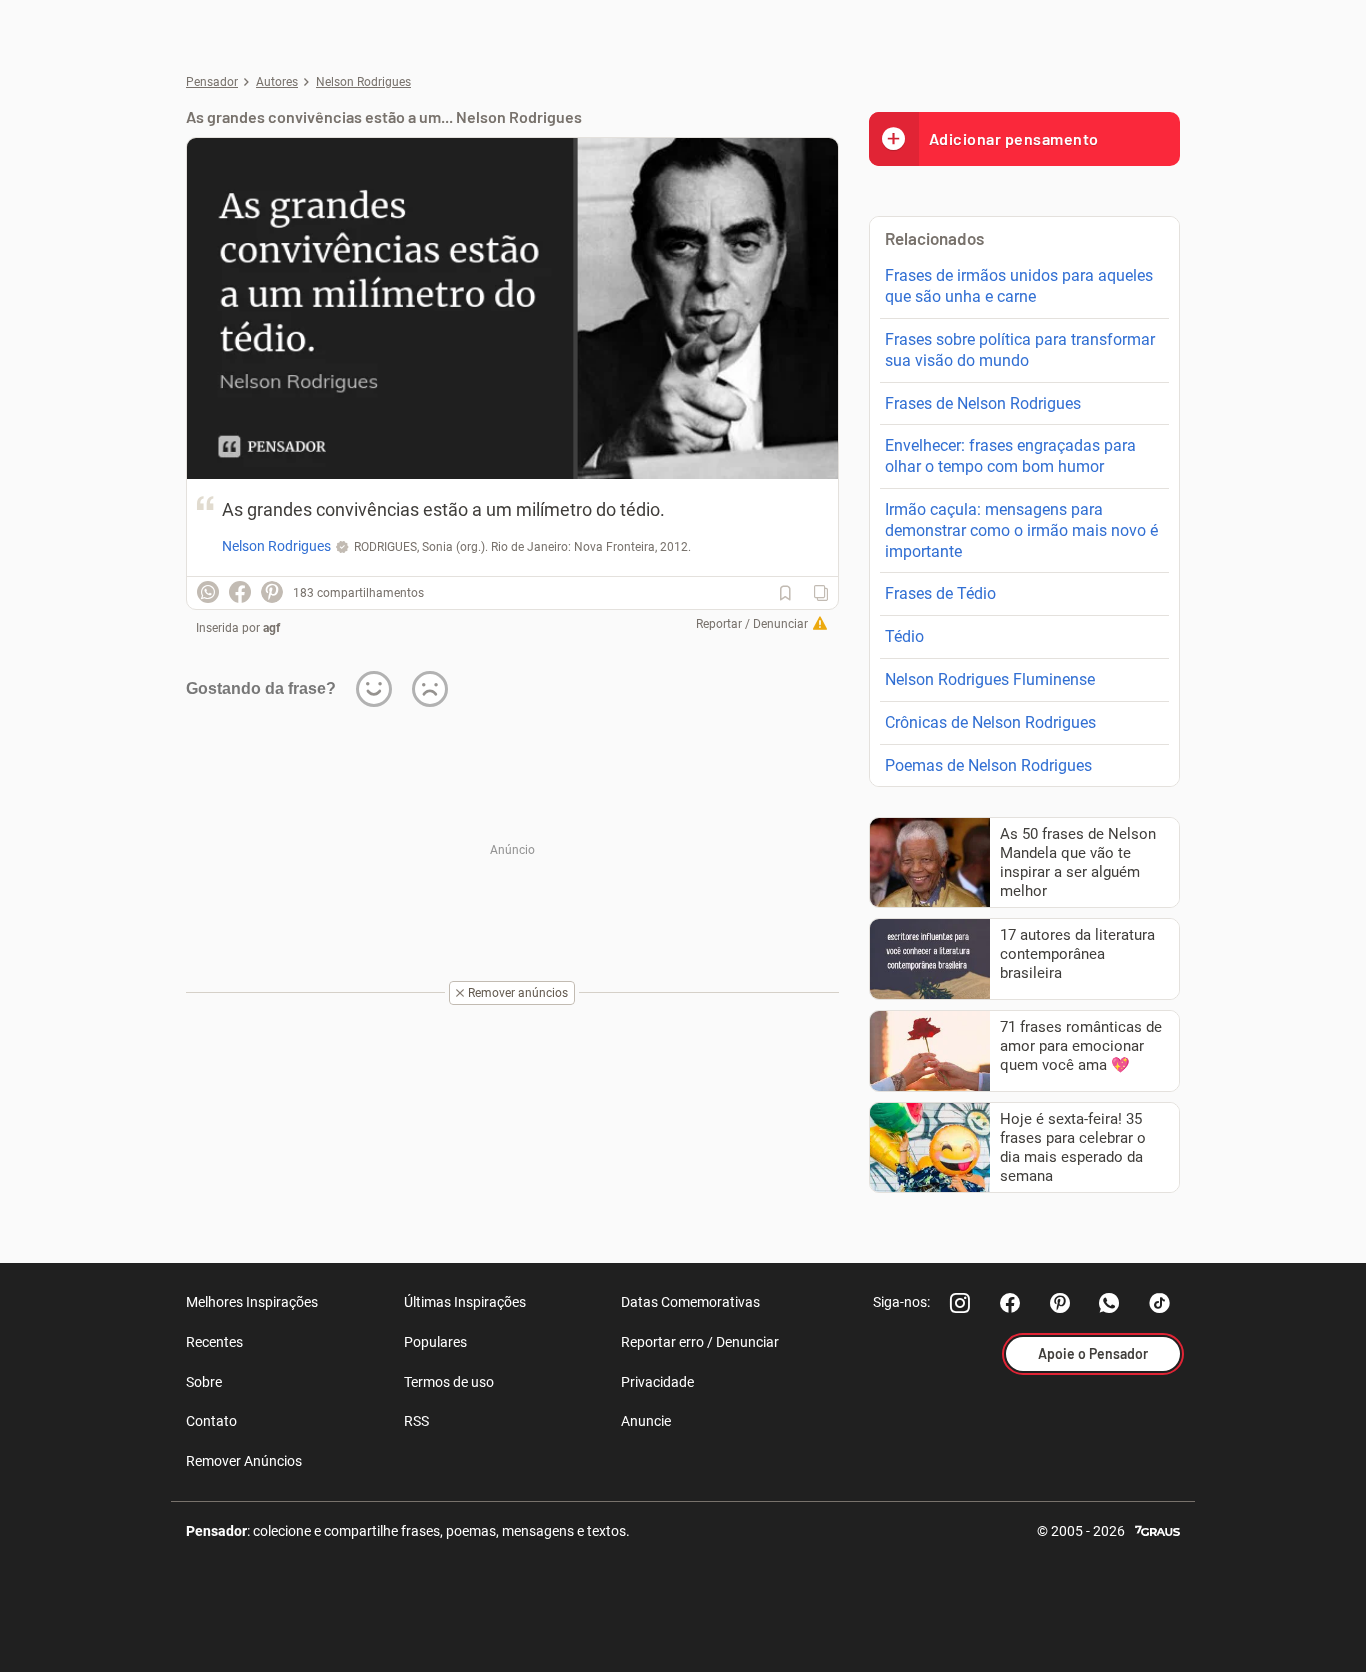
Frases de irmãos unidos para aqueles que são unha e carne (1019, 286)
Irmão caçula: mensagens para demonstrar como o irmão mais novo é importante (1021, 530)
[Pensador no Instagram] (960, 1303)
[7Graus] (1157, 1529)
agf (271, 628)
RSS (416, 1421)
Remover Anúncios (244, 1461)
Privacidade (657, 1382)
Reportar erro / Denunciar (700, 1342)
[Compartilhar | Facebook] (240, 592)
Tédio (904, 636)
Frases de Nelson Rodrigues (983, 403)
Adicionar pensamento (1014, 138)
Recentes (214, 1342)
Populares (435, 1342)
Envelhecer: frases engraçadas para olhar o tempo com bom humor (1010, 456)
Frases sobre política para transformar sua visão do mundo (1020, 350)
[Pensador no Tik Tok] (1160, 1303)
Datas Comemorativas (690, 1302)
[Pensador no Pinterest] (1060, 1303)
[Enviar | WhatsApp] (208, 592)
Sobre (204, 1382)
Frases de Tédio (940, 593)
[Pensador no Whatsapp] (1110, 1303)
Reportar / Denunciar (752, 624)
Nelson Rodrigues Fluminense (990, 679)
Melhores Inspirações (252, 1302)
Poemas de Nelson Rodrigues (988, 765)
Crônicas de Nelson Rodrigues (990, 722)
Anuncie (646, 1421)
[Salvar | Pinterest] (272, 592)
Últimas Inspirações (465, 1302)
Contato (211, 1421)
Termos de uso (449, 1382)
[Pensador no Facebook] (1010, 1303)
